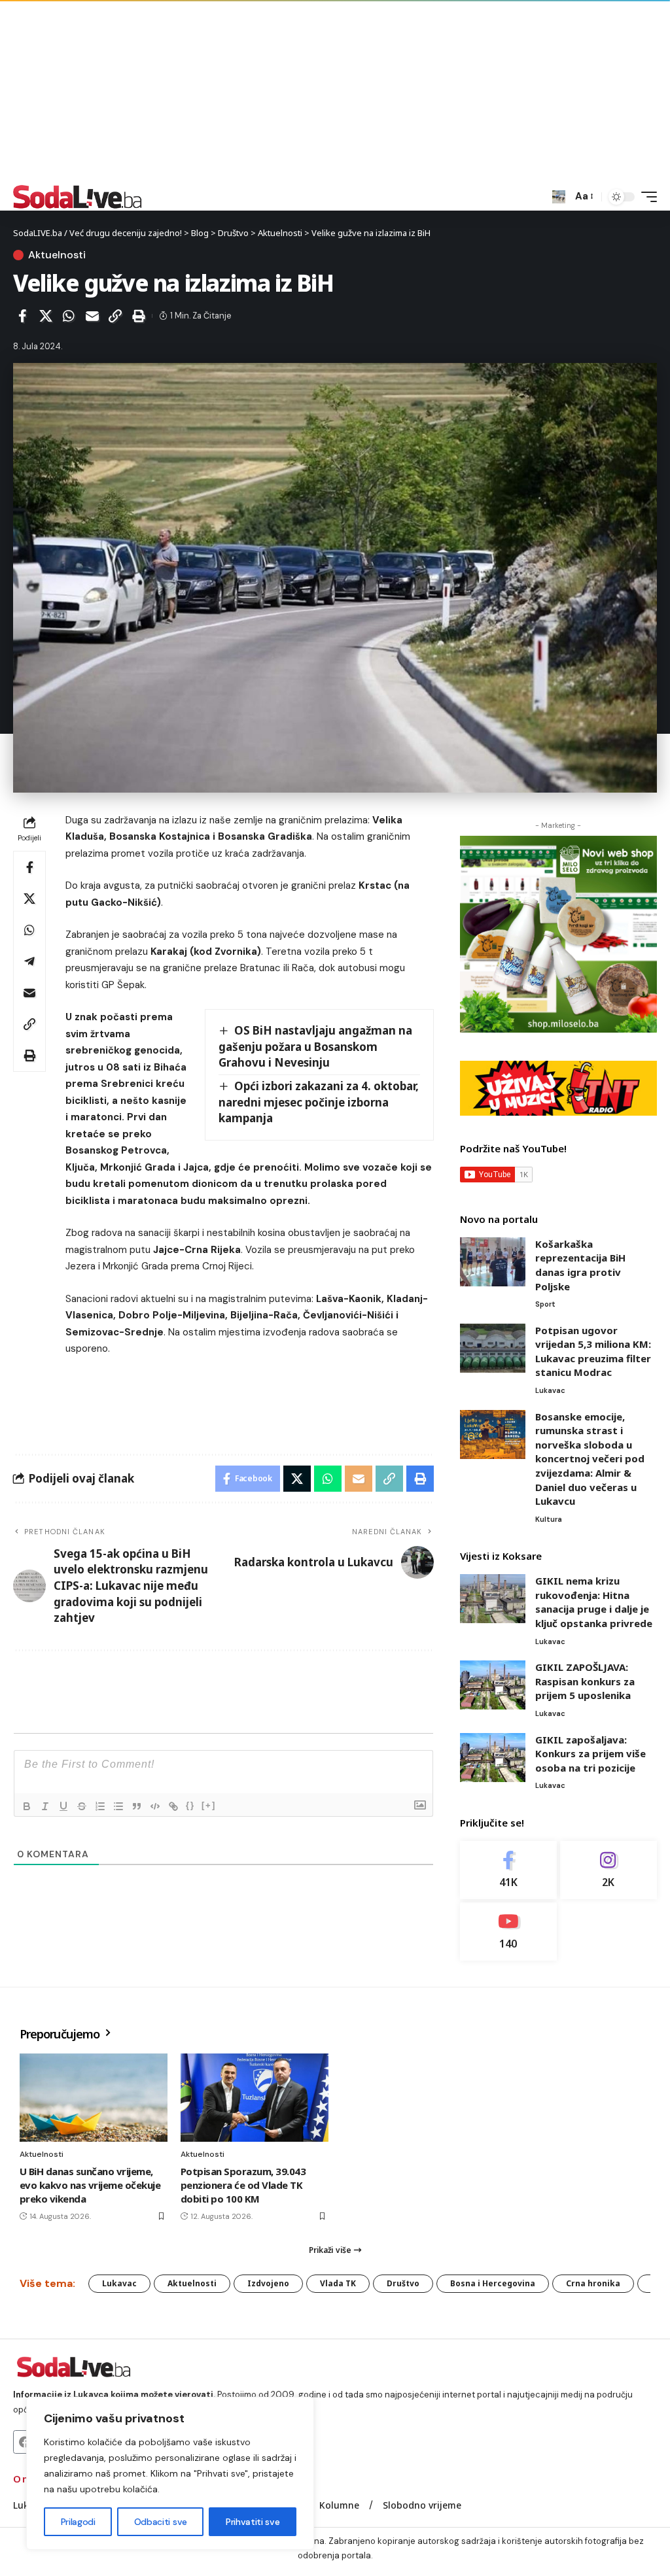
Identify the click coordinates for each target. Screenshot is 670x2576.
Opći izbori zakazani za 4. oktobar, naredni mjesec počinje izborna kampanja (319, 1102)
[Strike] (82, 1806)
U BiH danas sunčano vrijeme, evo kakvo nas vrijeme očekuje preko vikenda (90, 2185)
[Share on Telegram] (29, 961)
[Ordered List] (100, 1806)
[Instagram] (608, 1870)
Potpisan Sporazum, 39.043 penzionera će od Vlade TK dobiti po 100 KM (243, 2185)
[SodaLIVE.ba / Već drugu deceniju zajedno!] (78, 197)
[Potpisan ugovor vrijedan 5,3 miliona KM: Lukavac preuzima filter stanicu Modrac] (493, 1348)
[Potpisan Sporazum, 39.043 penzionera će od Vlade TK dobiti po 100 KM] (255, 2098)
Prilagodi (78, 2522)
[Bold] (27, 1806)
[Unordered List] (118, 1806)
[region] (170, 2473)
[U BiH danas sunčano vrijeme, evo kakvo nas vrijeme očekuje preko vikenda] (94, 2098)
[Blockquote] (137, 1806)
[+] (209, 1805)
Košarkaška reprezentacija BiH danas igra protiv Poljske (580, 1265)
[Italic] (45, 1806)
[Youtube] (508, 1932)
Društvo (403, 2283)
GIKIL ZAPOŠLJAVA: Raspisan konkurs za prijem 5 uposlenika (585, 1681)
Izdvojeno (268, 2283)
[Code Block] (155, 1806)
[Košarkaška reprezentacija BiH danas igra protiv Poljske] (493, 1262)
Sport (545, 1304)
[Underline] (63, 1806)
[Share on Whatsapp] (69, 316)
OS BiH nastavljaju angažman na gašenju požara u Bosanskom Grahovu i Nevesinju (316, 1046)
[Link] (173, 1806)
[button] (559, 197)
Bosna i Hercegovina (493, 2283)
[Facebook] (508, 1870)
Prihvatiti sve (253, 2522)
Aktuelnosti (57, 255)
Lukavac (550, 1390)
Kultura (549, 1519)
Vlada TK (338, 2283)
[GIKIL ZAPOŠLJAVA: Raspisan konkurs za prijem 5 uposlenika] (493, 1685)
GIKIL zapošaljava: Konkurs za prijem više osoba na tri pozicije (591, 1754)
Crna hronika (593, 2283)
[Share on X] (46, 316)
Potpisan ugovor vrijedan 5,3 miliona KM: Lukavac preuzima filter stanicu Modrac (593, 1351)
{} (190, 1805)
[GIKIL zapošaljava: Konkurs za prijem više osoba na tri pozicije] (493, 1758)
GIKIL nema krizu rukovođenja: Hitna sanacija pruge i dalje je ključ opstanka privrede (594, 1602)
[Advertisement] (335, 92)
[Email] (92, 316)
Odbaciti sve (161, 2522)
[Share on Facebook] (22, 316)
